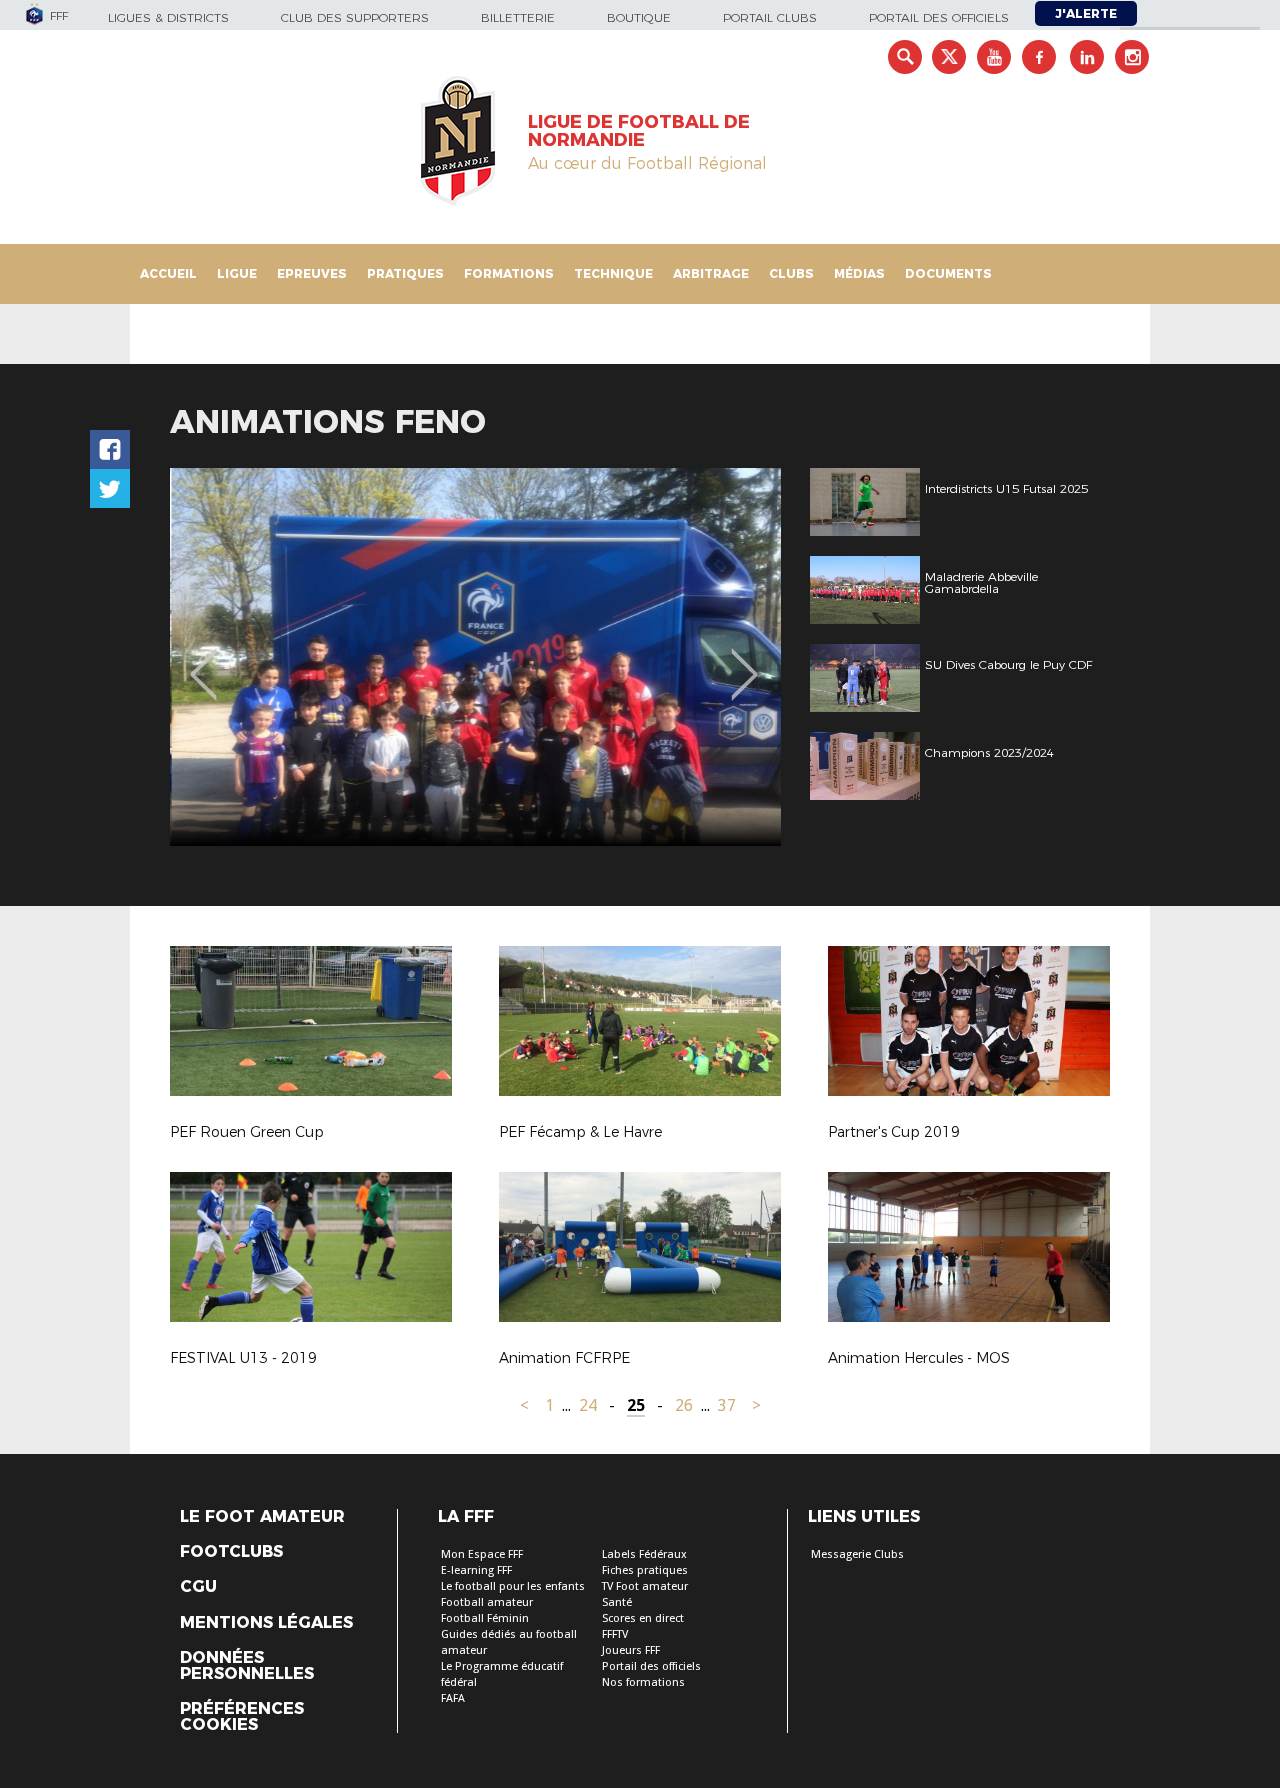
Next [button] (744, 660)
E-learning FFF (476, 1570)
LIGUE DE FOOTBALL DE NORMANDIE (639, 131)
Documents (948, 273)
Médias (859, 273)
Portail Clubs (770, 17)
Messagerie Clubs (857, 1554)
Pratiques (405, 273)
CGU (198, 1587)
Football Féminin (485, 1618)
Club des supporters (355, 17)
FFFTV (615, 1634)
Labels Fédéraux (644, 1554)
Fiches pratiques (645, 1570)
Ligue (237, 273)
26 (684, 1405)
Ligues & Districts (168, 17)
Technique (613, 273)
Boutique (639, 17)
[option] (475, 657)
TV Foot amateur (645, 1586)
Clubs (791, 273)
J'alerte (1086, 13)
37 (727, 1405)
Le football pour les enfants (513, 1586)
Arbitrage (711, 273)
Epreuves (312, 273)
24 (588, 1405)
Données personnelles (247, 1666)
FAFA (453, 1698)
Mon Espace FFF (482, 1554)
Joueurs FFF (631, 1650)
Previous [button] (203, 660)
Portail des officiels (939, 17)
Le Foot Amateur (262, 1517)
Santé (617, 1602)
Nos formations (643, 1682)
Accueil (168, 273)
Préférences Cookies (242, 1717)
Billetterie (518, 17)
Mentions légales (266, 1623)
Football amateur (487, 1602)
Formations (509, 273)
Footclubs (231, 1552)
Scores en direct (643, 1618)
